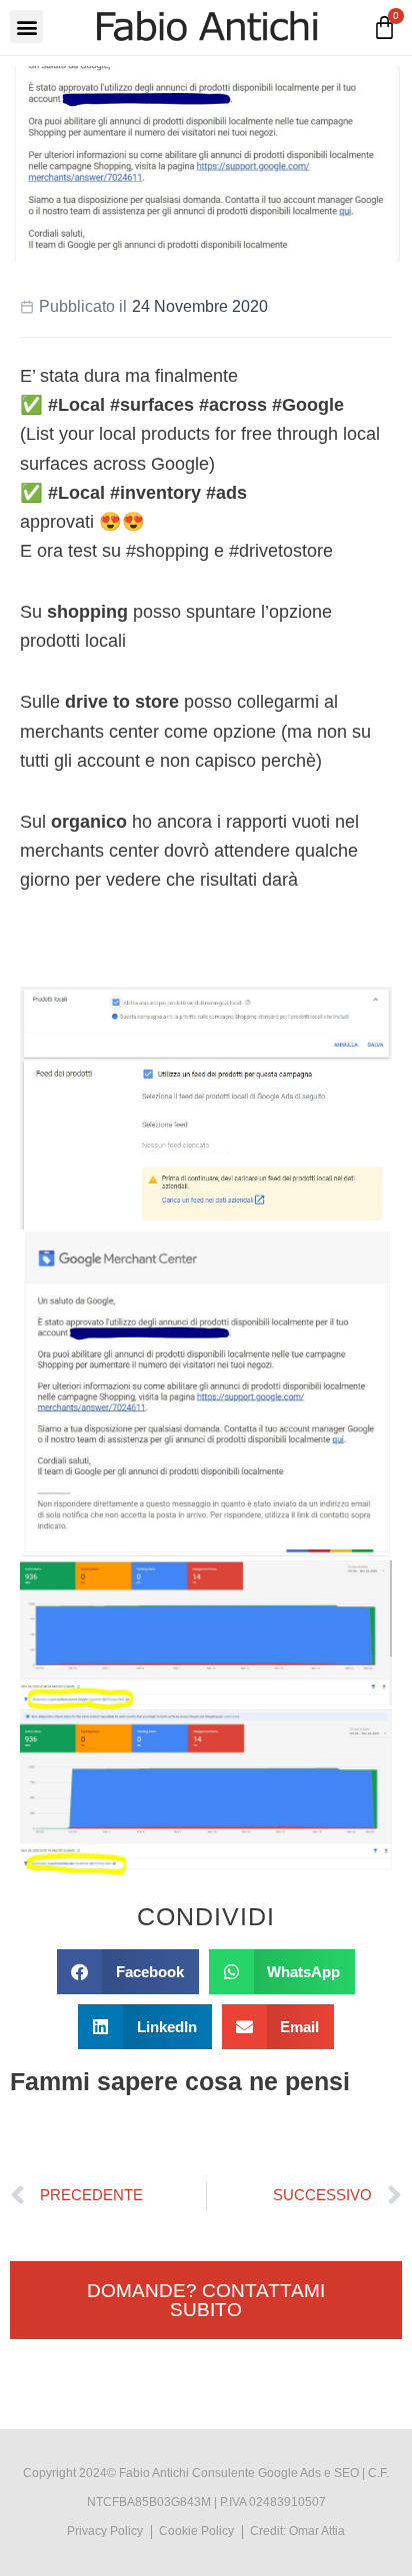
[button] (26, 26)
